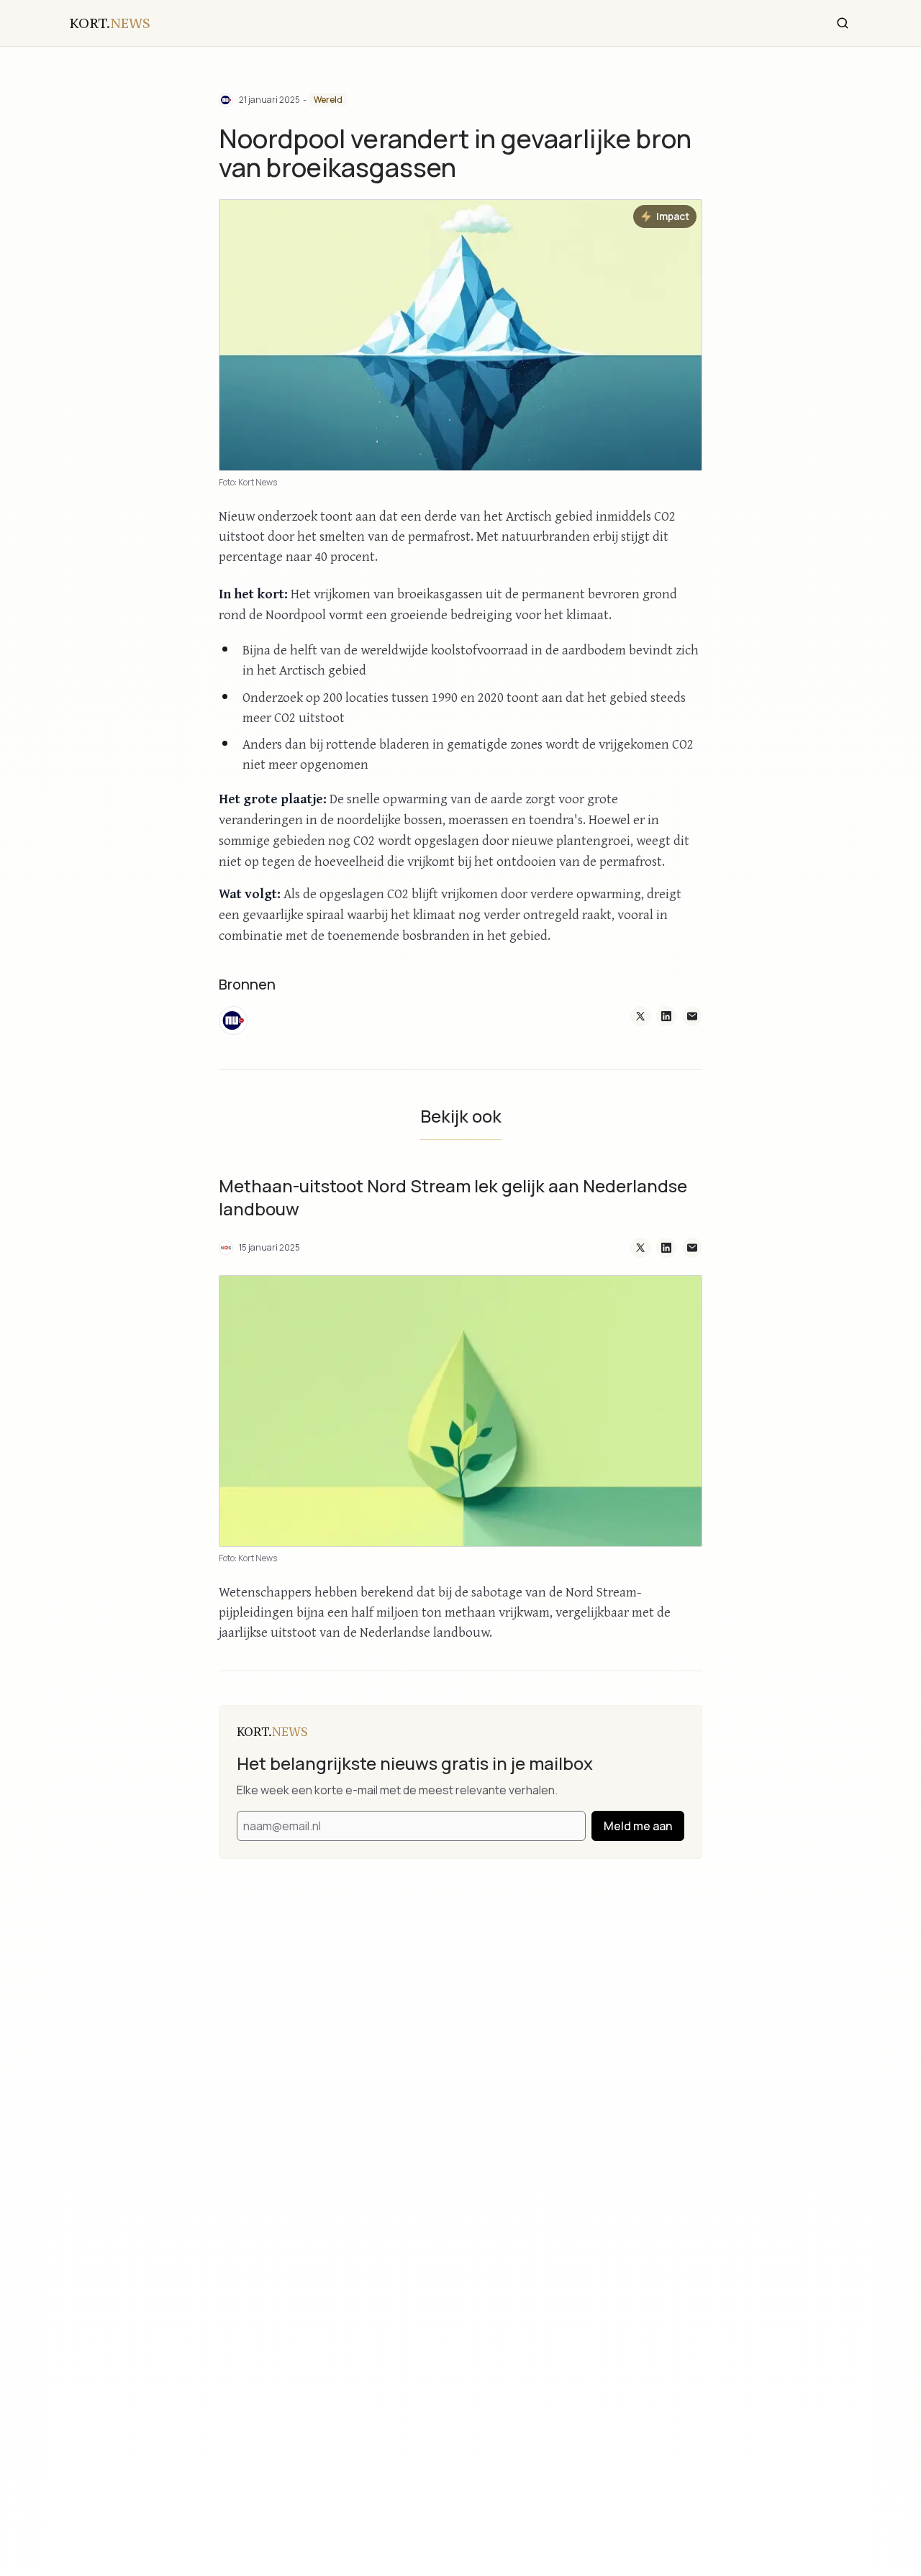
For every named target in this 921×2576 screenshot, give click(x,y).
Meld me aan (638, 1826)
